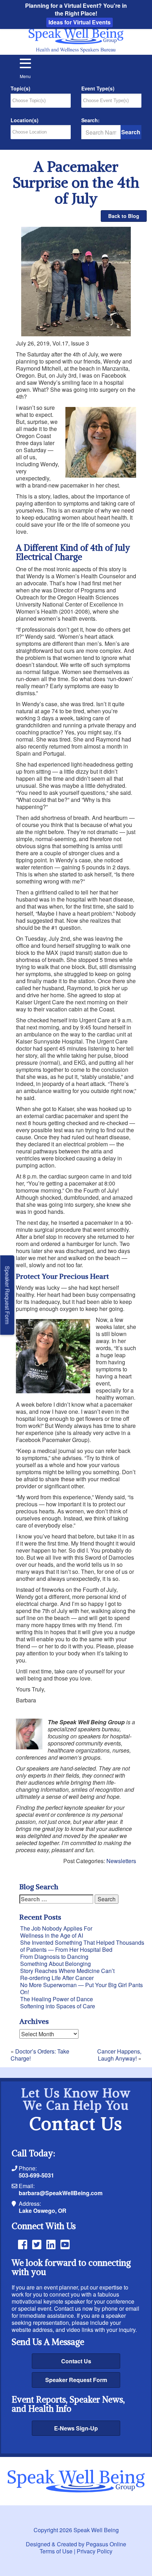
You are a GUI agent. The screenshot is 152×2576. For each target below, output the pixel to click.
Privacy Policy (95, 2551)
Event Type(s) (98, 89)
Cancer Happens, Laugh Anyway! (119, 2055)
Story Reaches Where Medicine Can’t (67, 1971)
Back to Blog (124, 216)
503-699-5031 (36, 2175)
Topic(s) (21, 89)
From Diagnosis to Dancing (54, 1957)
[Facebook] (23, 2244)
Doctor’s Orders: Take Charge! (40, 2055)
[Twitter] (37, 2244)
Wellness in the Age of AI (52, 1935)
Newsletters (121, 1861)
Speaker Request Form (76, 2380)
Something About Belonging (55, 1964)
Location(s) (25, 120)
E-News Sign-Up (76, 2428)
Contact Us (76, 2361)
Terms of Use (56, 2551)
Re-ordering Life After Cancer (57, 1978)
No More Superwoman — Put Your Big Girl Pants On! (81, 1988)
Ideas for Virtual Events (80, 22)
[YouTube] (65, 2244)
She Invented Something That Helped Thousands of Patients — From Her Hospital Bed (82, 1946)
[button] (25, 69)
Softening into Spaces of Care (58, 2006)
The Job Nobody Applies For (56, 1928)
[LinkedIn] (51, 2244)
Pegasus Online (106, 2544)
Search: (90, 120)
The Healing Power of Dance (57, 1999)
